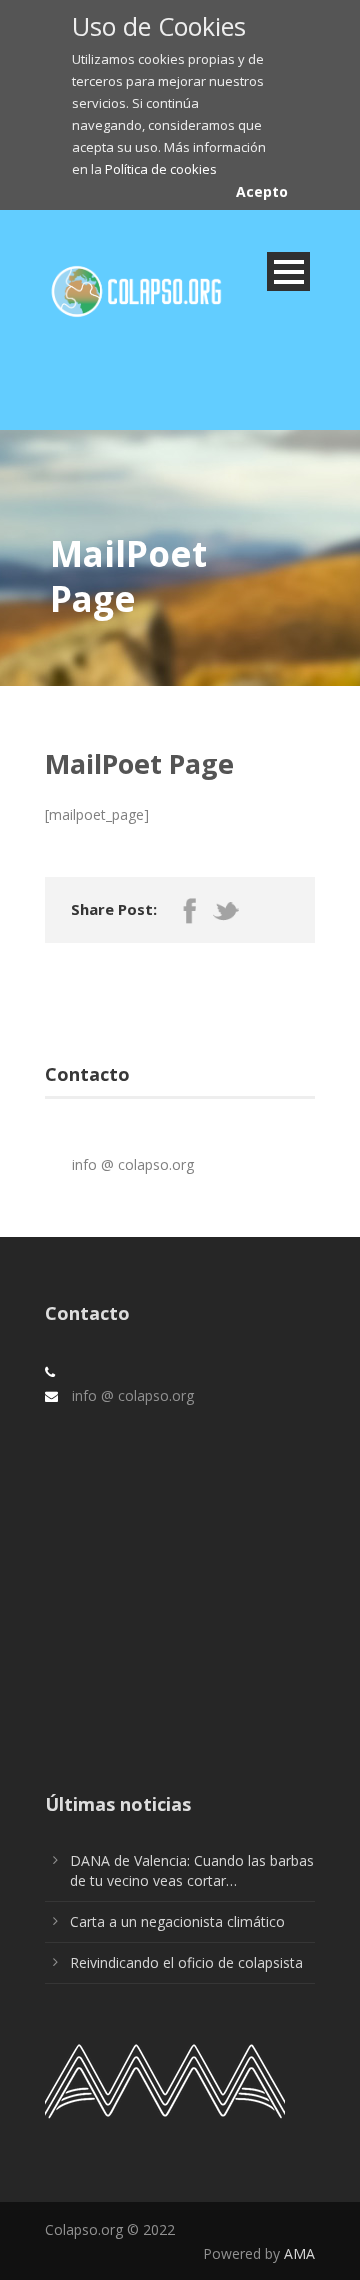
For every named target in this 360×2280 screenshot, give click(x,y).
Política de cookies (161, 169)
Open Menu (288, 271)
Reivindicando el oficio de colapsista (186, 1962)
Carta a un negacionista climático (177, 1921)
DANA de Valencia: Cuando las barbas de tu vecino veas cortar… (192, 1870)
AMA (299, 2253)
